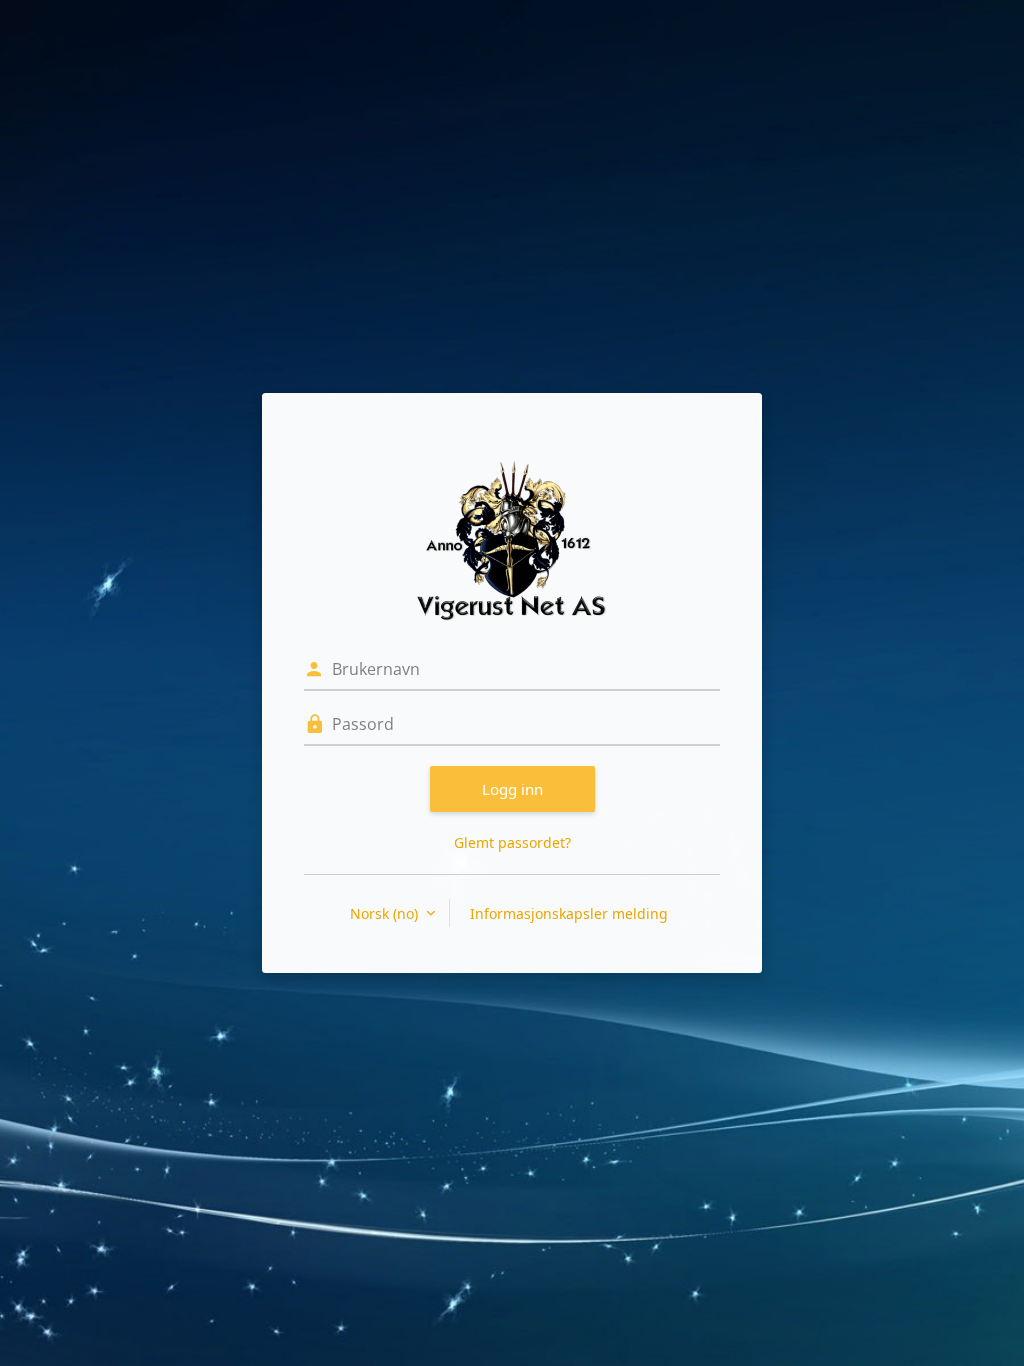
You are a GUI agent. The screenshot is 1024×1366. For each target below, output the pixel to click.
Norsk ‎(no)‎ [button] (386, 913)
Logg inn (512, 789)
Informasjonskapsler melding (569, 913)
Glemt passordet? (512, 842)
